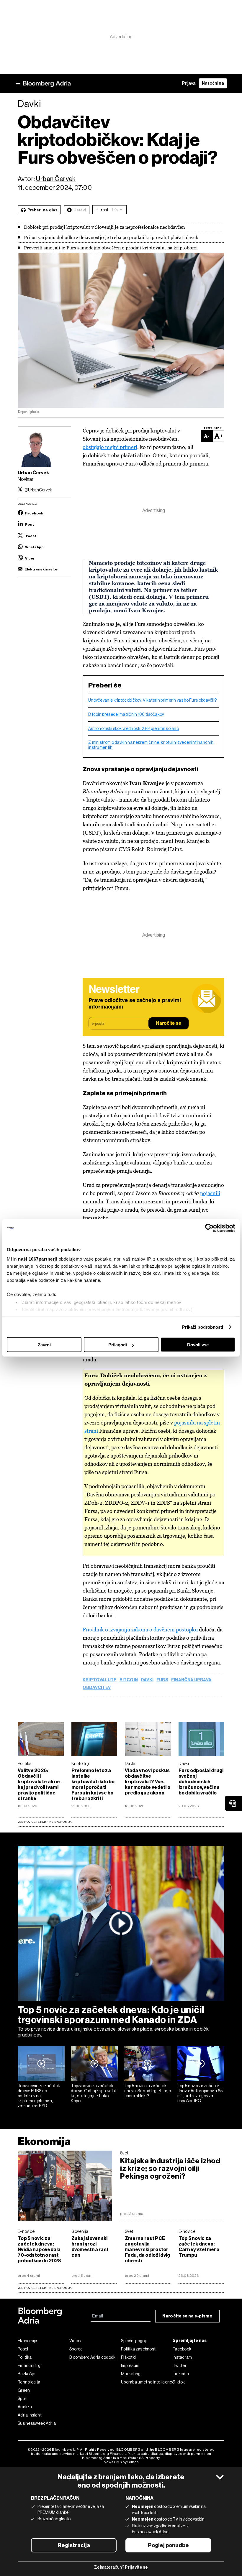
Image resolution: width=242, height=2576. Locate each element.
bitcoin (129, 1680)
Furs (162, 1680)
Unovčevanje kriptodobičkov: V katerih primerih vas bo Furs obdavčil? (152, 700)
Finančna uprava (191, 1680)
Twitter (180, 2366)
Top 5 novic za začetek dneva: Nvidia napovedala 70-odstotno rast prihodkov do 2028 (40, 2250)
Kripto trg (80, 1764)
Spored (76, 2349)
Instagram (182, 2357)
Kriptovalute (100, 1680)
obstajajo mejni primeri (110, 447)
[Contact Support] (233, 1803)
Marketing (131, 2374)
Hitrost (102, 210)
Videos (76, 2341)
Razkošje (26, 2374)
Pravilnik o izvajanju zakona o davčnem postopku (141, 1630)
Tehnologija (29, 2382)
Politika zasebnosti (139, 2349)
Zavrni (44, 1345)
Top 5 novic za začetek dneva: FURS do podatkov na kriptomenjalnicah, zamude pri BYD (39, 2096)
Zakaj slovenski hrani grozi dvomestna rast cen (90, 2247)
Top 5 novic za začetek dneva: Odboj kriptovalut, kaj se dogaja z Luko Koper (94, 2093)
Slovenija (80, 2231)
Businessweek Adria (37, 2423)
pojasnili (210, 1193)
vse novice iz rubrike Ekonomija (45, 2288)
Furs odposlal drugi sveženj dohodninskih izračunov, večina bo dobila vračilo (201, 1782)
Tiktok (179, 2382)
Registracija (74, 2545)
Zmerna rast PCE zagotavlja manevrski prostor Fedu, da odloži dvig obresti (147, 2250)
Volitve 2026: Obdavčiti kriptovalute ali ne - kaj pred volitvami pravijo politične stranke (40, 1784)
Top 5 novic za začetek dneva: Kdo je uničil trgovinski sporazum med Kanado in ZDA (111, 2015)
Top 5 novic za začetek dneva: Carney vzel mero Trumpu (199, 2247)
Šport (23, 2399)
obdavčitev (97, 1688)
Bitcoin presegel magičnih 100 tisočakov (126, 714)
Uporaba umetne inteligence (147, 2382)
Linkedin (181, 2374)
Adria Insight (30, 2415)
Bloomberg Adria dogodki (93, 2357)
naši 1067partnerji (38, 1259)
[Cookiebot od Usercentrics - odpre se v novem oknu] (209, 1228)
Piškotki (128, 2357)
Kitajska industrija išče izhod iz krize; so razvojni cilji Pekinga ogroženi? (170, 2169)
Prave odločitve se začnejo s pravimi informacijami (135, 1004)
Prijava (189, 83)
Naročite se (169, 1024)
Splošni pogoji (134, 2341)
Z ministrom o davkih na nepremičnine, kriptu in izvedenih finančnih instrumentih (151, 745)
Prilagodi (118, 1345)
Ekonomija (44, 2141)
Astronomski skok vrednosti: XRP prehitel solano (134, 728)
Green (24, 2390)
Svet (124, 2153)
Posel (23, 2349)
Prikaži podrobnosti (203, 1327)
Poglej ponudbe (168, 2545)
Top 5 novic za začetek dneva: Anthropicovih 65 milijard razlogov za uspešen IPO (200, 2093)
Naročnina (213, 83)
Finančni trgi (30, 2366)
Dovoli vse (198, 1345)
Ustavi (80, 210)
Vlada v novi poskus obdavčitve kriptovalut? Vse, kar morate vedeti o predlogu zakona (148, 1782)
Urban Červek (56, 179)
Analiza (25, 2407)
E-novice (26, 2231)
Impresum (130, 2366)
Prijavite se (136, 2567)
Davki (147, 1680)
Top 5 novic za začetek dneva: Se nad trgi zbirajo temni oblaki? (148, 2091)
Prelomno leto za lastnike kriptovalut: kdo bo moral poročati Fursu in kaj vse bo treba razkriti (93, 1784)
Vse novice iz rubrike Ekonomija (45, 1822)
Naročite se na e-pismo (187, 2316)
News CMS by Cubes (121, 2462)
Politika (25, 1764)
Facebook (182, 2349)
